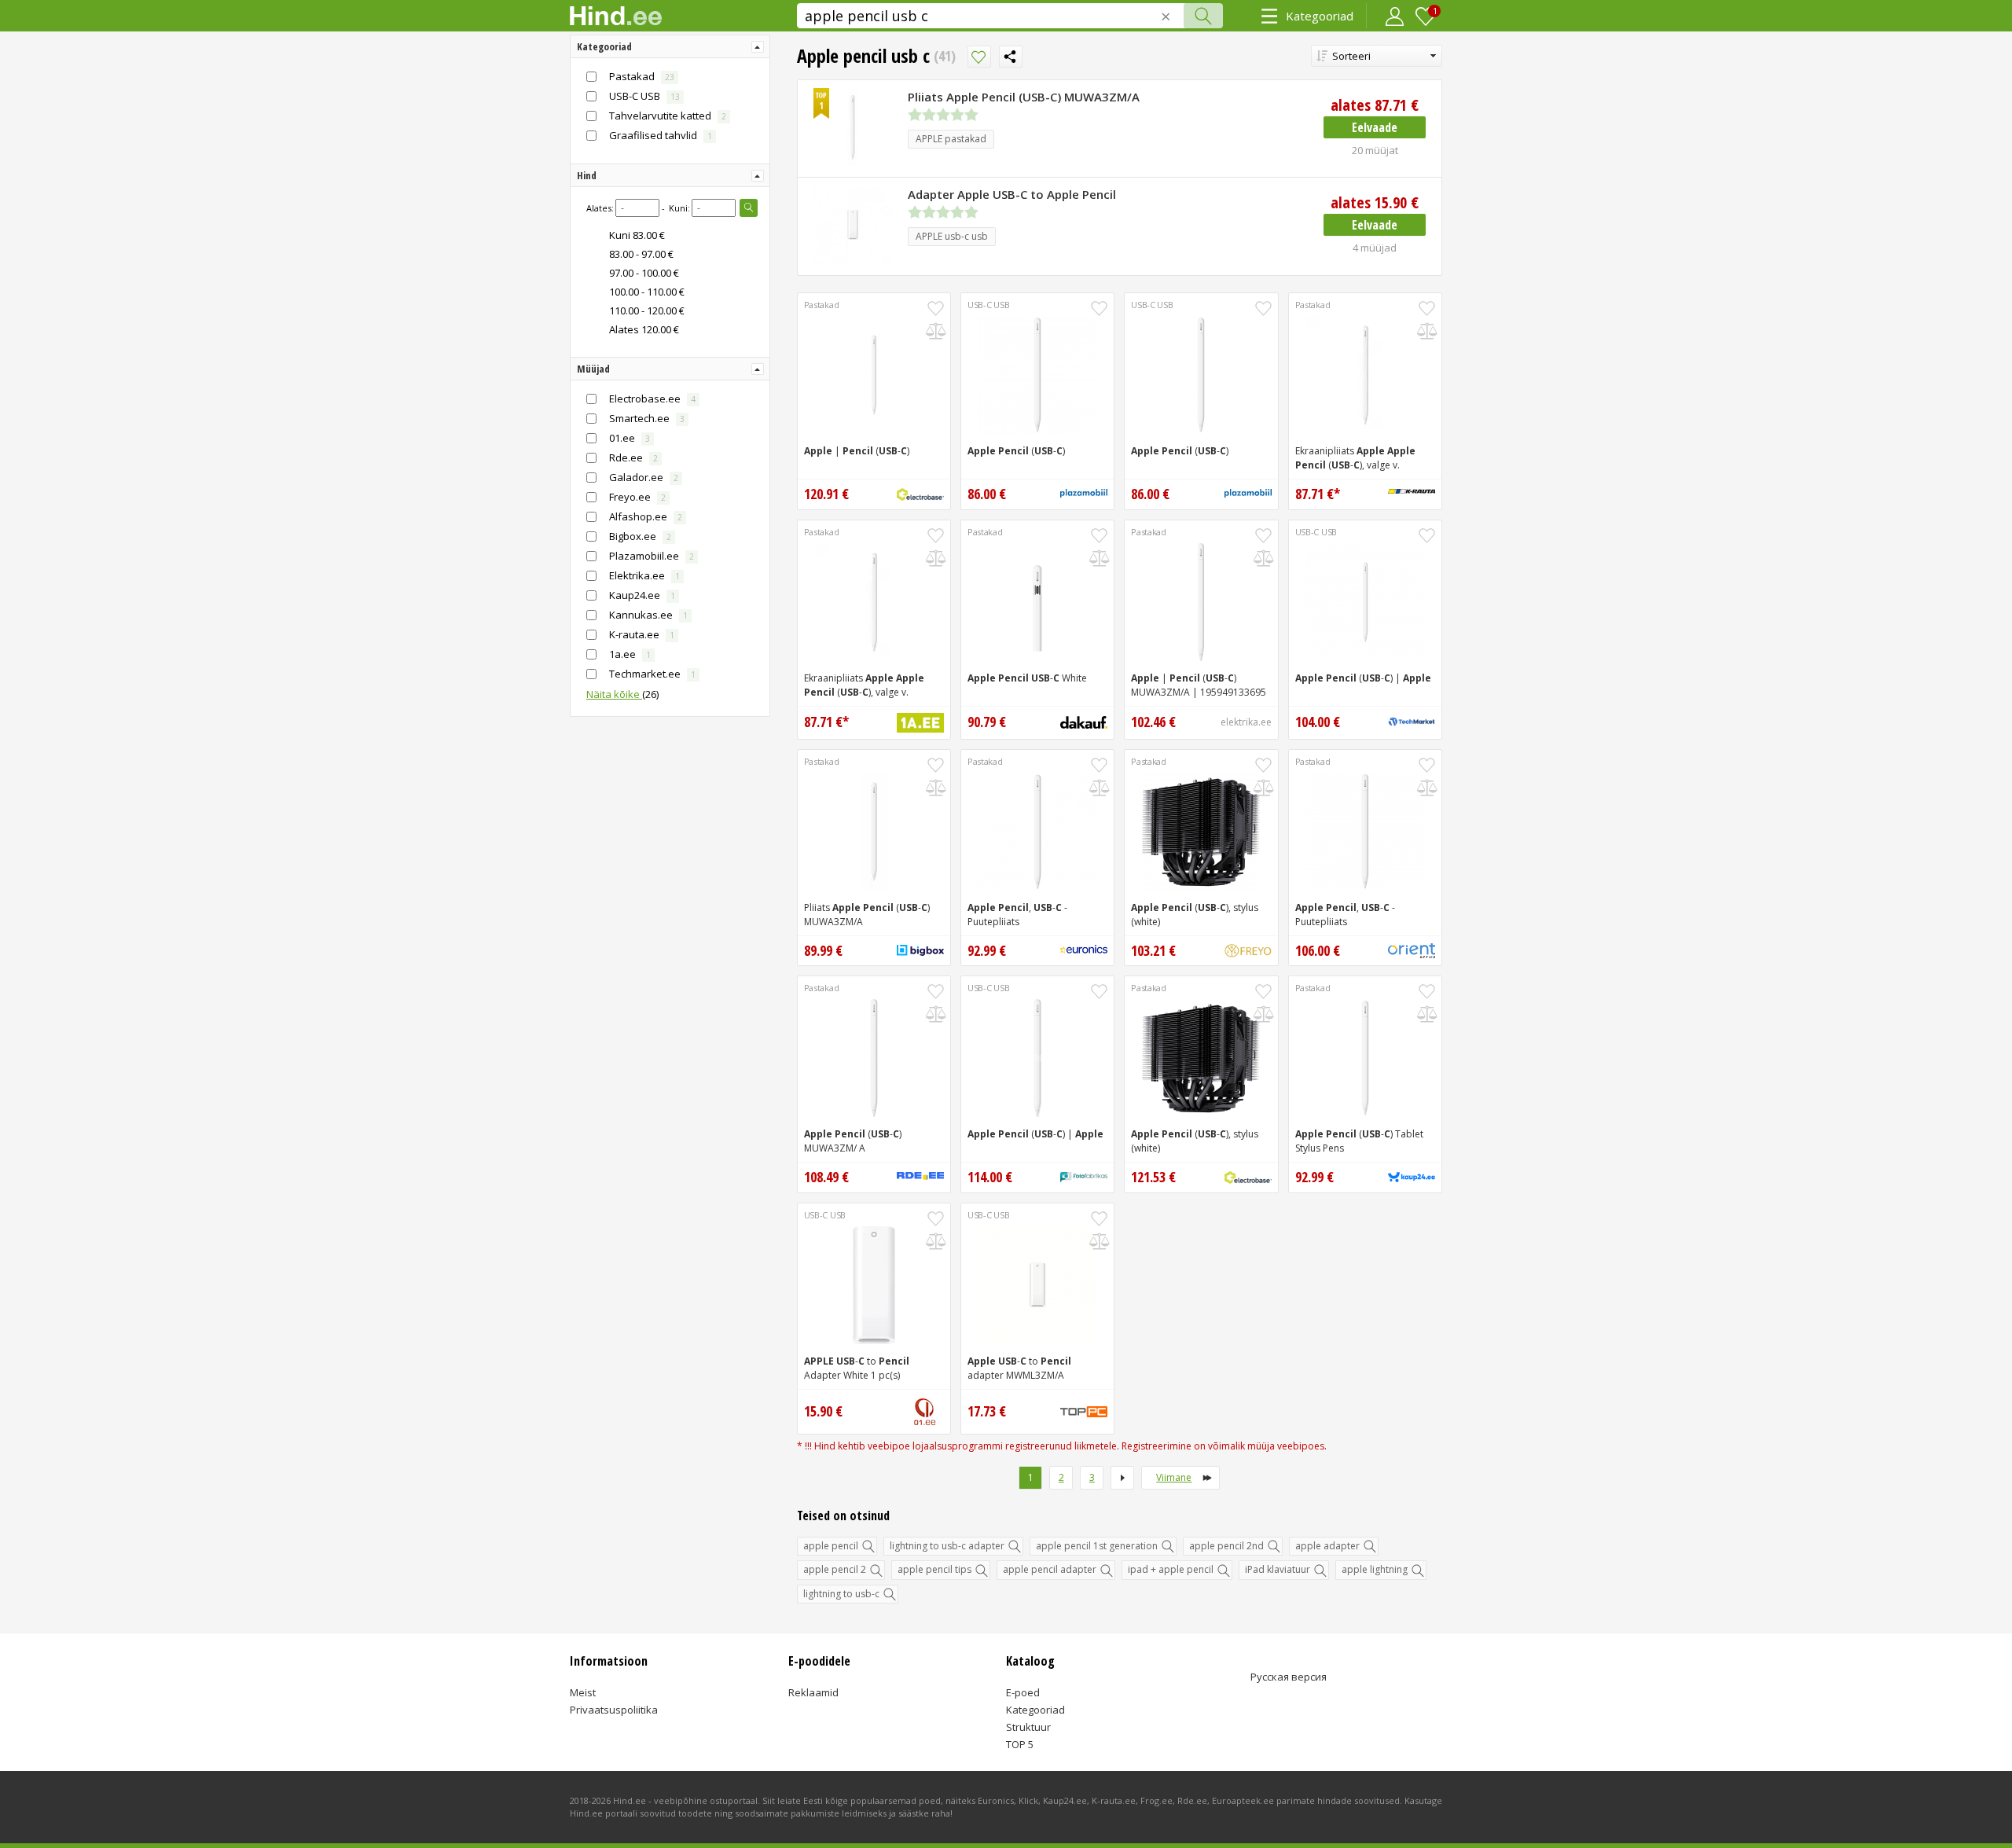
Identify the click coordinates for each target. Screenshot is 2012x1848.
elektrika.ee (1246, 722)
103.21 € (1153, 950)
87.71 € (1375, 105)
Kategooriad (1320, 16)
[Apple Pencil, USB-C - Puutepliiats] (1037, 832)
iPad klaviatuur (1278, 1569)
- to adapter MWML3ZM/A (1019, 1368)
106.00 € (1318, 950)
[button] (1377, 56)
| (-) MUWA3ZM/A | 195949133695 (1199, 685)
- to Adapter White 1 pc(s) (857, 1368)
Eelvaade (1375, 127)
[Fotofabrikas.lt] (1084, 1178)
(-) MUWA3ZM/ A (853, 1141)
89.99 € (823, 950)
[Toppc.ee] (1084, 1412)
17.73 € (987, 1411)
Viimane (1174, 1477)
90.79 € (987, 722)
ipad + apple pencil (1171, 1569)
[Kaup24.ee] (1412, 1178)
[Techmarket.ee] (1412, 722)
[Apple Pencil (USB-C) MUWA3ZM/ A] (874, 1058)
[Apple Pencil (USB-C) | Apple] (1365, 602)
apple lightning (1375, 1569)
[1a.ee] (920, 723)
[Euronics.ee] (1084, 950)
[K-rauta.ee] (1412, 494)
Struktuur (1028, 1727)
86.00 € (987, 494)
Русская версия (1289, 1677)
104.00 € (1318, 722)
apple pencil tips (934, 1569)
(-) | (1363, 678)
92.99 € (987, 950)
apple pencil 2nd (1226, 1546)
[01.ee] (925, 1412)
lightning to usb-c (841, 1594)
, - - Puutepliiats (1017, 915)
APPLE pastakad (951, 139)
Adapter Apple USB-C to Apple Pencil (1012, 194)
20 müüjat (1375, 150)
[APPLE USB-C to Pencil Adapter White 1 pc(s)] (874, 1285)
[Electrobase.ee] (920, 494)
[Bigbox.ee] (920, 950)
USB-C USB (988, 305)
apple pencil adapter (1050, 1569)
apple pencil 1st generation (1097, 1546)
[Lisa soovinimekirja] (979, 57)
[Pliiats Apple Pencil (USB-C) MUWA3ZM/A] (874, 832)
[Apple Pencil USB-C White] (1037, 602)
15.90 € (1375, 202)
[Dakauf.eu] (1084, 722)
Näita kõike (622, 694)
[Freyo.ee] (1248, 951)
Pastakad (822, 305)
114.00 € (990, 1177)
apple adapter (1327, 1546)
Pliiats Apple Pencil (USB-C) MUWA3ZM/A (1024, 97)
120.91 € (826, 494)
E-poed (1023, 1692)
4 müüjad (1375, 248)
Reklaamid (813, 1692)
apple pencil (831, 1546)
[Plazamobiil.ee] (1084, 494)
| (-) (857, 451)
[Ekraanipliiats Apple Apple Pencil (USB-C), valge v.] (1365, 375)
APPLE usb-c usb (952, 236)
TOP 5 (1020, 1744)
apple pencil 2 (835, 1569)
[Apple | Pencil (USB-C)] (874, 375)
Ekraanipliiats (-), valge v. (1355, 458)
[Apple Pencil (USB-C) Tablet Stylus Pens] (1365, 1058)
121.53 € (1153, 1177)
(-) (1016, 451)
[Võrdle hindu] (936, 331)
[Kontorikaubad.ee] (1412, 951)
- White (1027, 678)
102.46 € (1153, 722)
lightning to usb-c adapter (947, 1546)
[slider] (943, 115)
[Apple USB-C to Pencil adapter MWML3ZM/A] (1037, 1285)
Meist (583, 1692)
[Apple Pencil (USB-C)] (1037, 375)
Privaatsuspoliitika (614, 1710)
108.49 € (826, 1177)
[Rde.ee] (920, 1178)
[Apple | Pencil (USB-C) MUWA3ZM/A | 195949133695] (1201, 602)
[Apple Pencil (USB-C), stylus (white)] (1201, 832)
